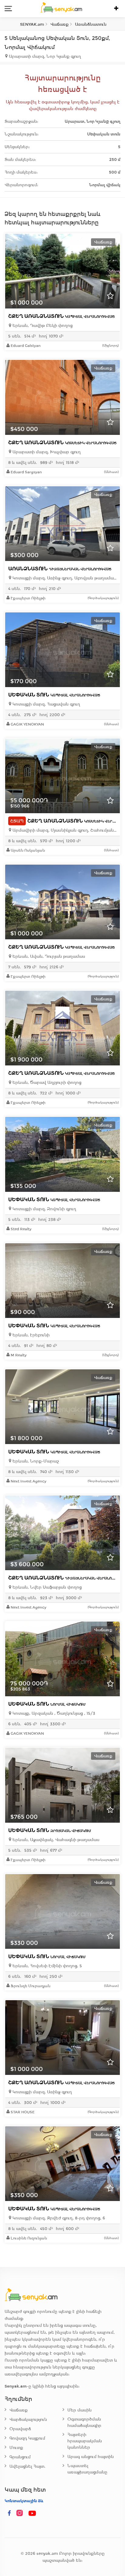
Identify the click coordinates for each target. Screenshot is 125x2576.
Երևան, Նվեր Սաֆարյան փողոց (46, 1587)
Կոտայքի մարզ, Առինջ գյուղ (42, 2092)
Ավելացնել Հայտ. (27, 2466)
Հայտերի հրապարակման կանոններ (85, 2441)
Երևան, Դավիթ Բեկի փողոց (42, 326)
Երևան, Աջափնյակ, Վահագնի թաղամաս (55, 1840)
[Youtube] (32, 2513)
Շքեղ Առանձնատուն (61, 316)
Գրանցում (20, 2457)
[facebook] (9, 2513)
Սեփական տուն (54, 695)
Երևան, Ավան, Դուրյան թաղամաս (48, 956)
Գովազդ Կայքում (27, 2438)
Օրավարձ (20, 2429)
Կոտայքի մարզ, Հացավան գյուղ (46, 704)
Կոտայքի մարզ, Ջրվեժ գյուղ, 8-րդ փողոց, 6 (58, 2218)
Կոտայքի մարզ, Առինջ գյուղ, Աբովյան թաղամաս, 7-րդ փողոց (64, 578)
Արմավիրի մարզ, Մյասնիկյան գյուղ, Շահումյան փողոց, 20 (64, 830)
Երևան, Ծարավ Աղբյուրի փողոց (46, 1083)
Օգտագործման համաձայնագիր (84, 2422)
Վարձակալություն (28, 2419)
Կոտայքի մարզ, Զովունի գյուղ (44, 1209)
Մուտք (16, 2448)
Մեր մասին (79, 2410)
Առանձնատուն (60, 569)
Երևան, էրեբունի (30, 1335)
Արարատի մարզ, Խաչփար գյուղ (46, 452)
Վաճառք (19, 2410)
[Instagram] (21, 2513)
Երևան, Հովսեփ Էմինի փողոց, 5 (47, 1966)
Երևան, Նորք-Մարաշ (35, 1461)
